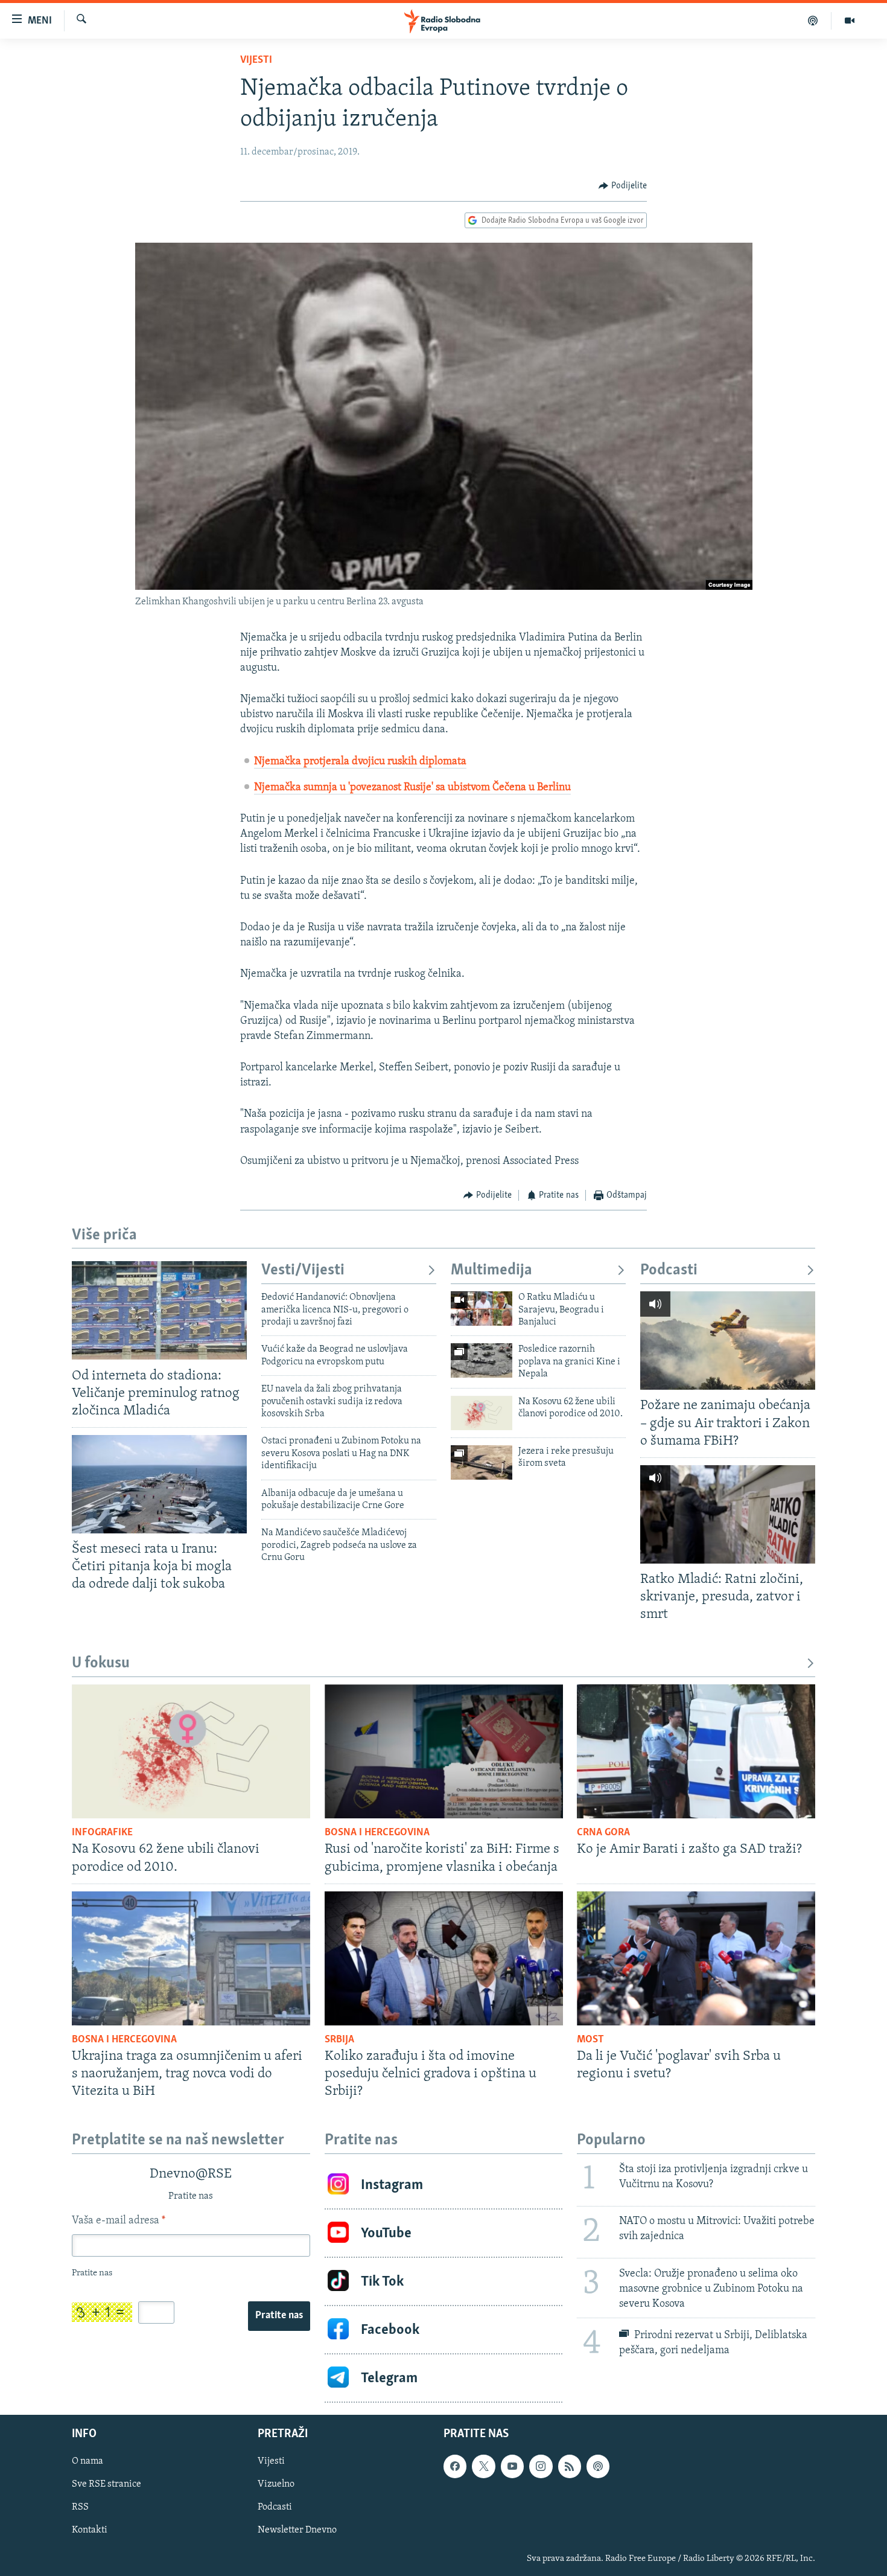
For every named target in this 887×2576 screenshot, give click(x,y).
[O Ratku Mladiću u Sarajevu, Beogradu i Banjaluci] (482, 1309)
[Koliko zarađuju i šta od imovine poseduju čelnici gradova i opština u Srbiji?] (444, 1958)
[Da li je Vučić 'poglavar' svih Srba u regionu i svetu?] (696, 1958)
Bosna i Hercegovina (377, 1833)
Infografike (102, 1833)
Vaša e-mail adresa (119, 2221)
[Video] (850, 21)
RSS (80, 2508)
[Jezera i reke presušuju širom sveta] (482, 1462)
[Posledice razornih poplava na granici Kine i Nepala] (482, 1360)
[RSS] (570, 2466)
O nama (87, 2461)
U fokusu (101, 1664)
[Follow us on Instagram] (541, 2466)
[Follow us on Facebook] (455, 2466)
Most (590, 2040)
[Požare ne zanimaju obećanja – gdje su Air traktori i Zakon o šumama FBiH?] (728, 1341)
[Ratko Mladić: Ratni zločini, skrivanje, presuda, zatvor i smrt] (728, 1514)
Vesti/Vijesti (303, 1270)
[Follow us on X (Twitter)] (483, 2466)
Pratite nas (279, 2316)
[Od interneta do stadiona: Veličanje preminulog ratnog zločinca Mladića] (159, 1310)
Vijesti (256, 60)
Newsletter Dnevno (297, 2531)
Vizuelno (276, 2484)
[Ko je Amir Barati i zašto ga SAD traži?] (696, 1751)
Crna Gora (603, 1833)
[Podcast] (813, 21)
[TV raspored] (598, 2466)
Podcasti (669, 1270)
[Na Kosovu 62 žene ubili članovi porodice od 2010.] (482, 1413)
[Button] (623, 186)
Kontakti (90, 2531)
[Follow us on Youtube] (512, 2466)
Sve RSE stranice (107, 2484)
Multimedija (491, 1270)
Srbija (339, 2040)
